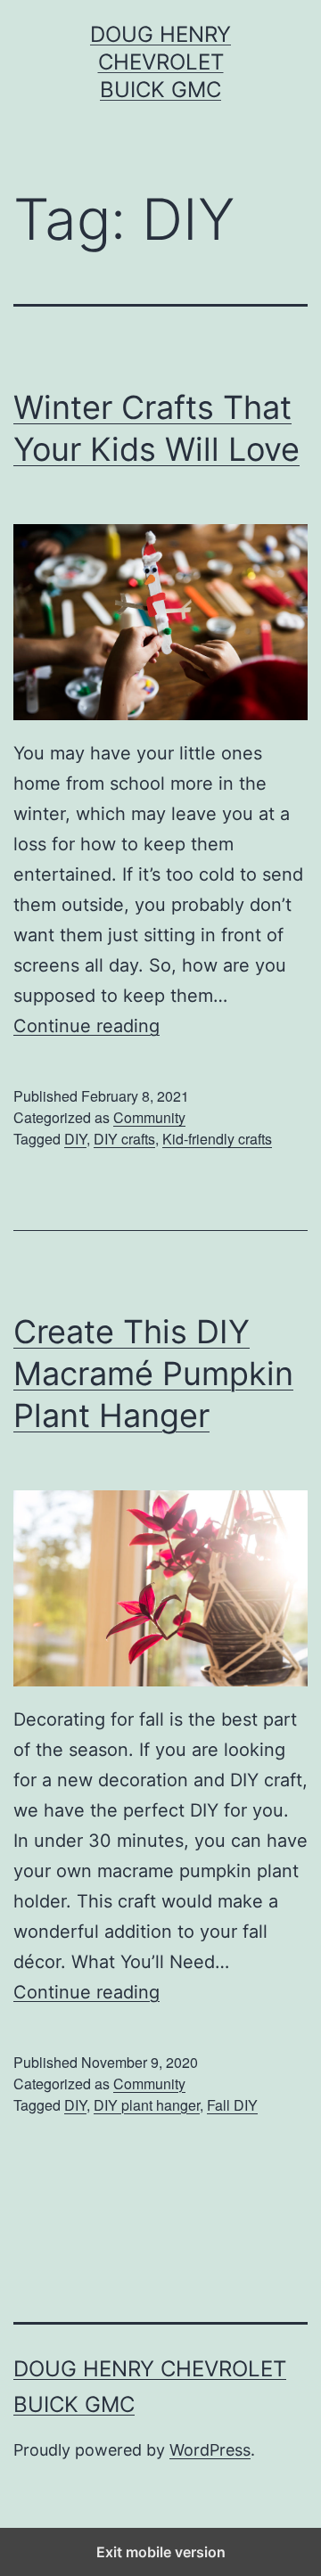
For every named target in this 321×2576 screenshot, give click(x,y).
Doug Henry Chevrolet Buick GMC (160, 62)
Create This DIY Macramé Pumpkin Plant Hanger (153, 1374)
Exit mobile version (161, 2552)
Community (149, 1117)
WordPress (210, 2450)
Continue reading (86, 1026)
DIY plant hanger (147, 2105)
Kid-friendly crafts (217, 1139)
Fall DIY (232, 2105)
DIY (75, 1139)
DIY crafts (124, 1139)
